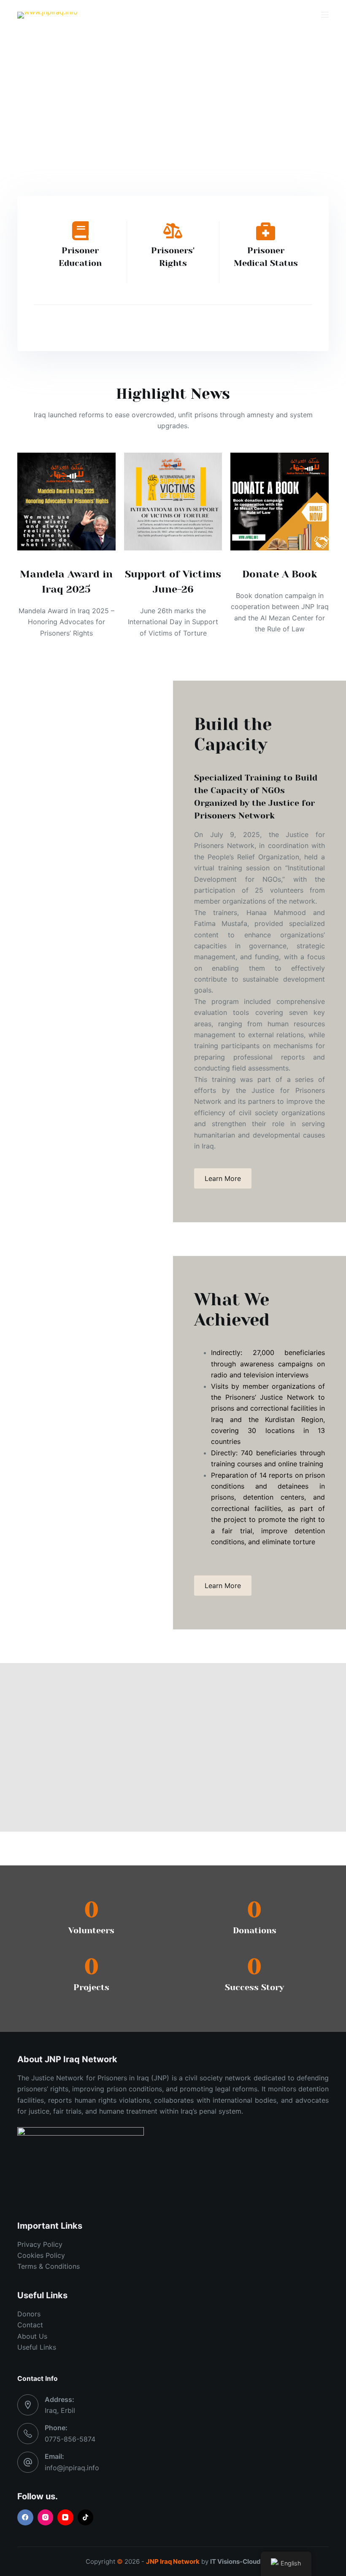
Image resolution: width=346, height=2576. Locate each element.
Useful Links (37, 2347)
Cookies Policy (41, 2255)
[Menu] (325, 15)
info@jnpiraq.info (72, 2468)
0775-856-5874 (70, 2439)
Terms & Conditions (49, 2266)
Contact (30, 2325)
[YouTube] (65, 2517)
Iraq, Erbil (60, 2410)
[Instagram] (46, 2517)
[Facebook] (25, 2517)
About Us (32, 2336)
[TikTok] (86, 2517)
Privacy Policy (40, 2244)
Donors (29, 2314)
